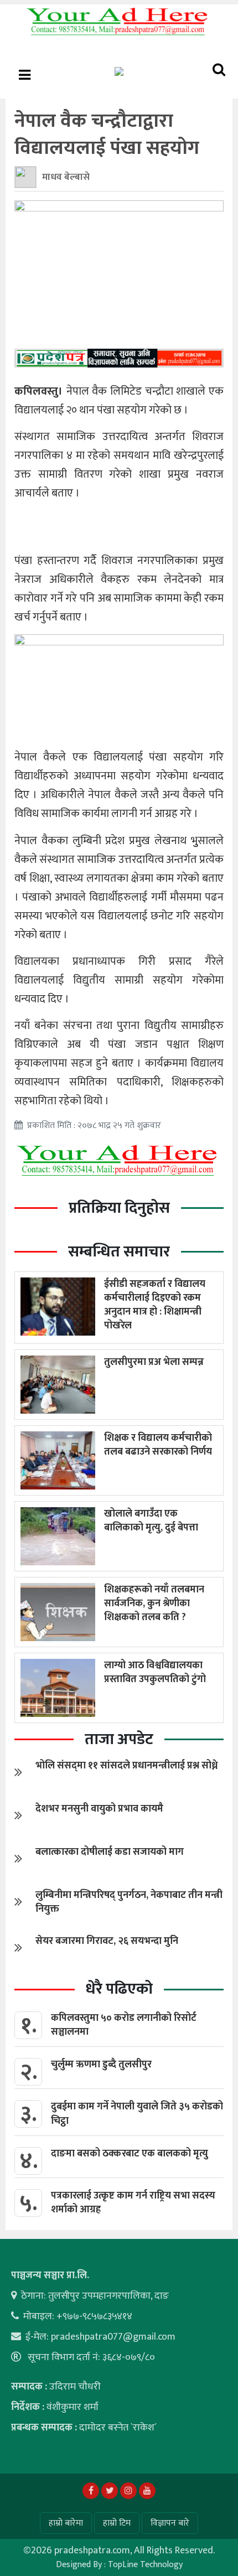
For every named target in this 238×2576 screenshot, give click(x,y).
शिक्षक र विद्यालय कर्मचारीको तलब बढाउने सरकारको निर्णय (158, 1445)
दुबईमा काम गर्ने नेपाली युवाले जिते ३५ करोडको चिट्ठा (137, 2114)
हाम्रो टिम (117, 2523)
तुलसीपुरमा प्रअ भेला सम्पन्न (154, 1362)
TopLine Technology (145, 2565)
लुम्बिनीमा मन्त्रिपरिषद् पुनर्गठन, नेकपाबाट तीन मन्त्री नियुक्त (129, 1902)
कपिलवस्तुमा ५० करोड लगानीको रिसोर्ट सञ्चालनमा (124, 2025)
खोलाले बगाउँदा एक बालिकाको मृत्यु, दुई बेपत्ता (151, 1521)
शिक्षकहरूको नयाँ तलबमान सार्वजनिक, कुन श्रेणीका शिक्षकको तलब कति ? (154, 1603)
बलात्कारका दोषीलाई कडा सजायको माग (110, 1852)
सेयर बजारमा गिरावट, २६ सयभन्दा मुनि (107, 1941)
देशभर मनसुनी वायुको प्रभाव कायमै (99, 1809)
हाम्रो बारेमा (66, 2523)
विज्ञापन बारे (170, 2523)
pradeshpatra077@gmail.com (113, 2337)
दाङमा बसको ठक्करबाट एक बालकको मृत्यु (130, 2154)
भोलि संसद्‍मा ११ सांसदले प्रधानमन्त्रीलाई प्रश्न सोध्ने (126, 1766)
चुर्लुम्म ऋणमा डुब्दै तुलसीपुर (101, 2065)
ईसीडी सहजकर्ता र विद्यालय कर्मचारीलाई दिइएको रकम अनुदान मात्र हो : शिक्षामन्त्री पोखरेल (155, 1305)
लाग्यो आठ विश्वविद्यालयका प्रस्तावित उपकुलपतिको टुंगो (155, 1672)
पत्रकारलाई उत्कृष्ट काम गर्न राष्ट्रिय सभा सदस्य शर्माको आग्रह (133, 2203)
